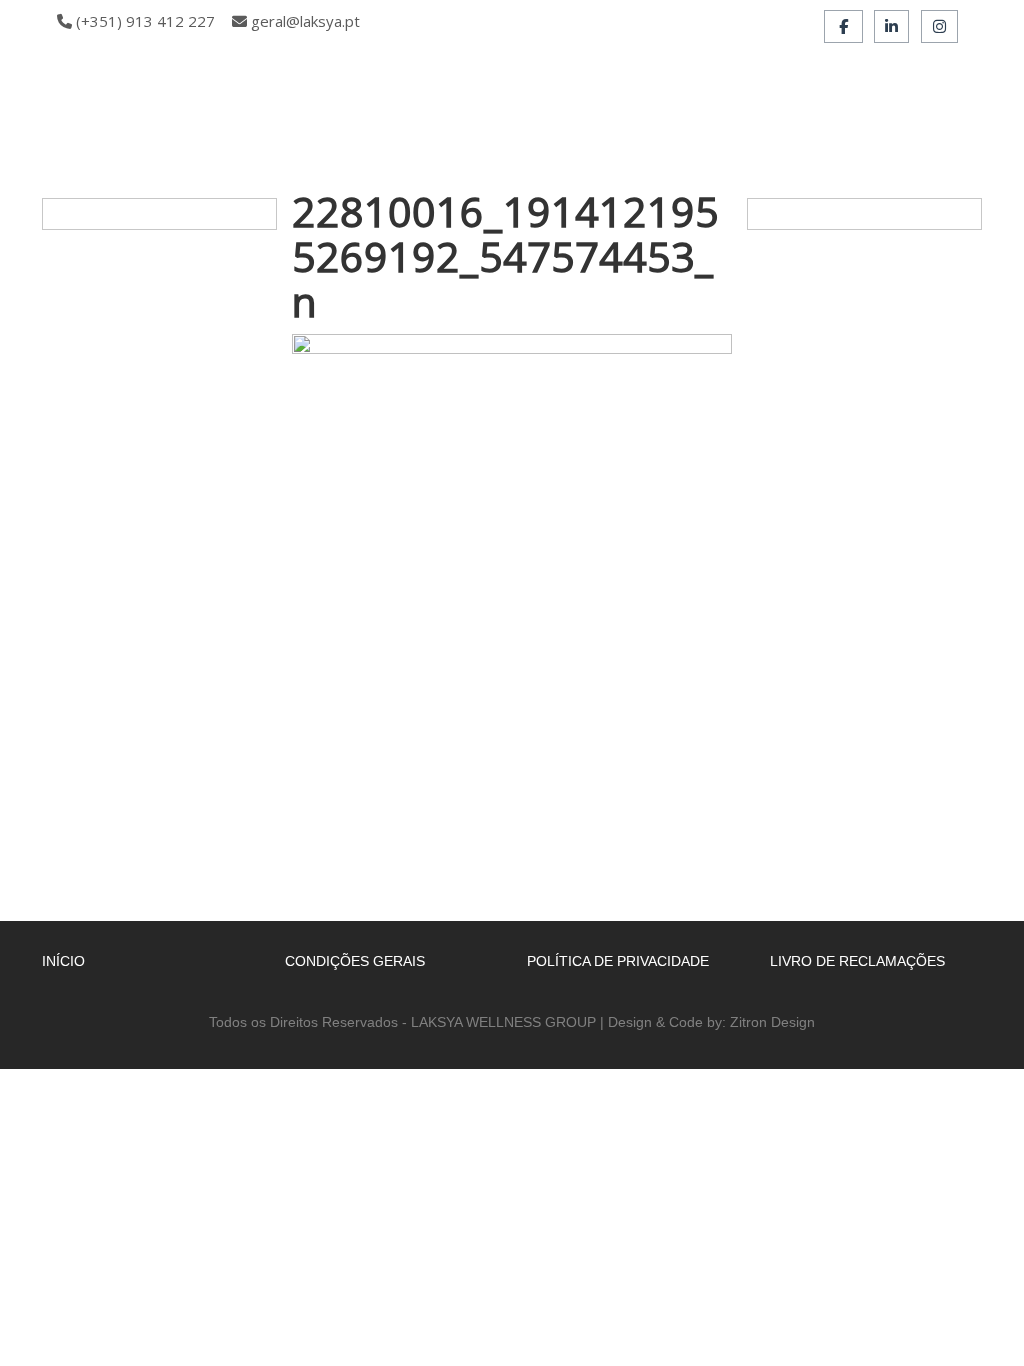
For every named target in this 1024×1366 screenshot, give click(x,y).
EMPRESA (399, 103)
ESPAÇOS (674, 103)
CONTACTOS (335, 139)
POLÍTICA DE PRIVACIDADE (618, 961)
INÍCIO (313, 103)
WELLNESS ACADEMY (537, 103)
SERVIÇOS (773, 103)
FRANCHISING (887, 103)
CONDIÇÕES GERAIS (355, 961)
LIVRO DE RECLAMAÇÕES (857, 961)
